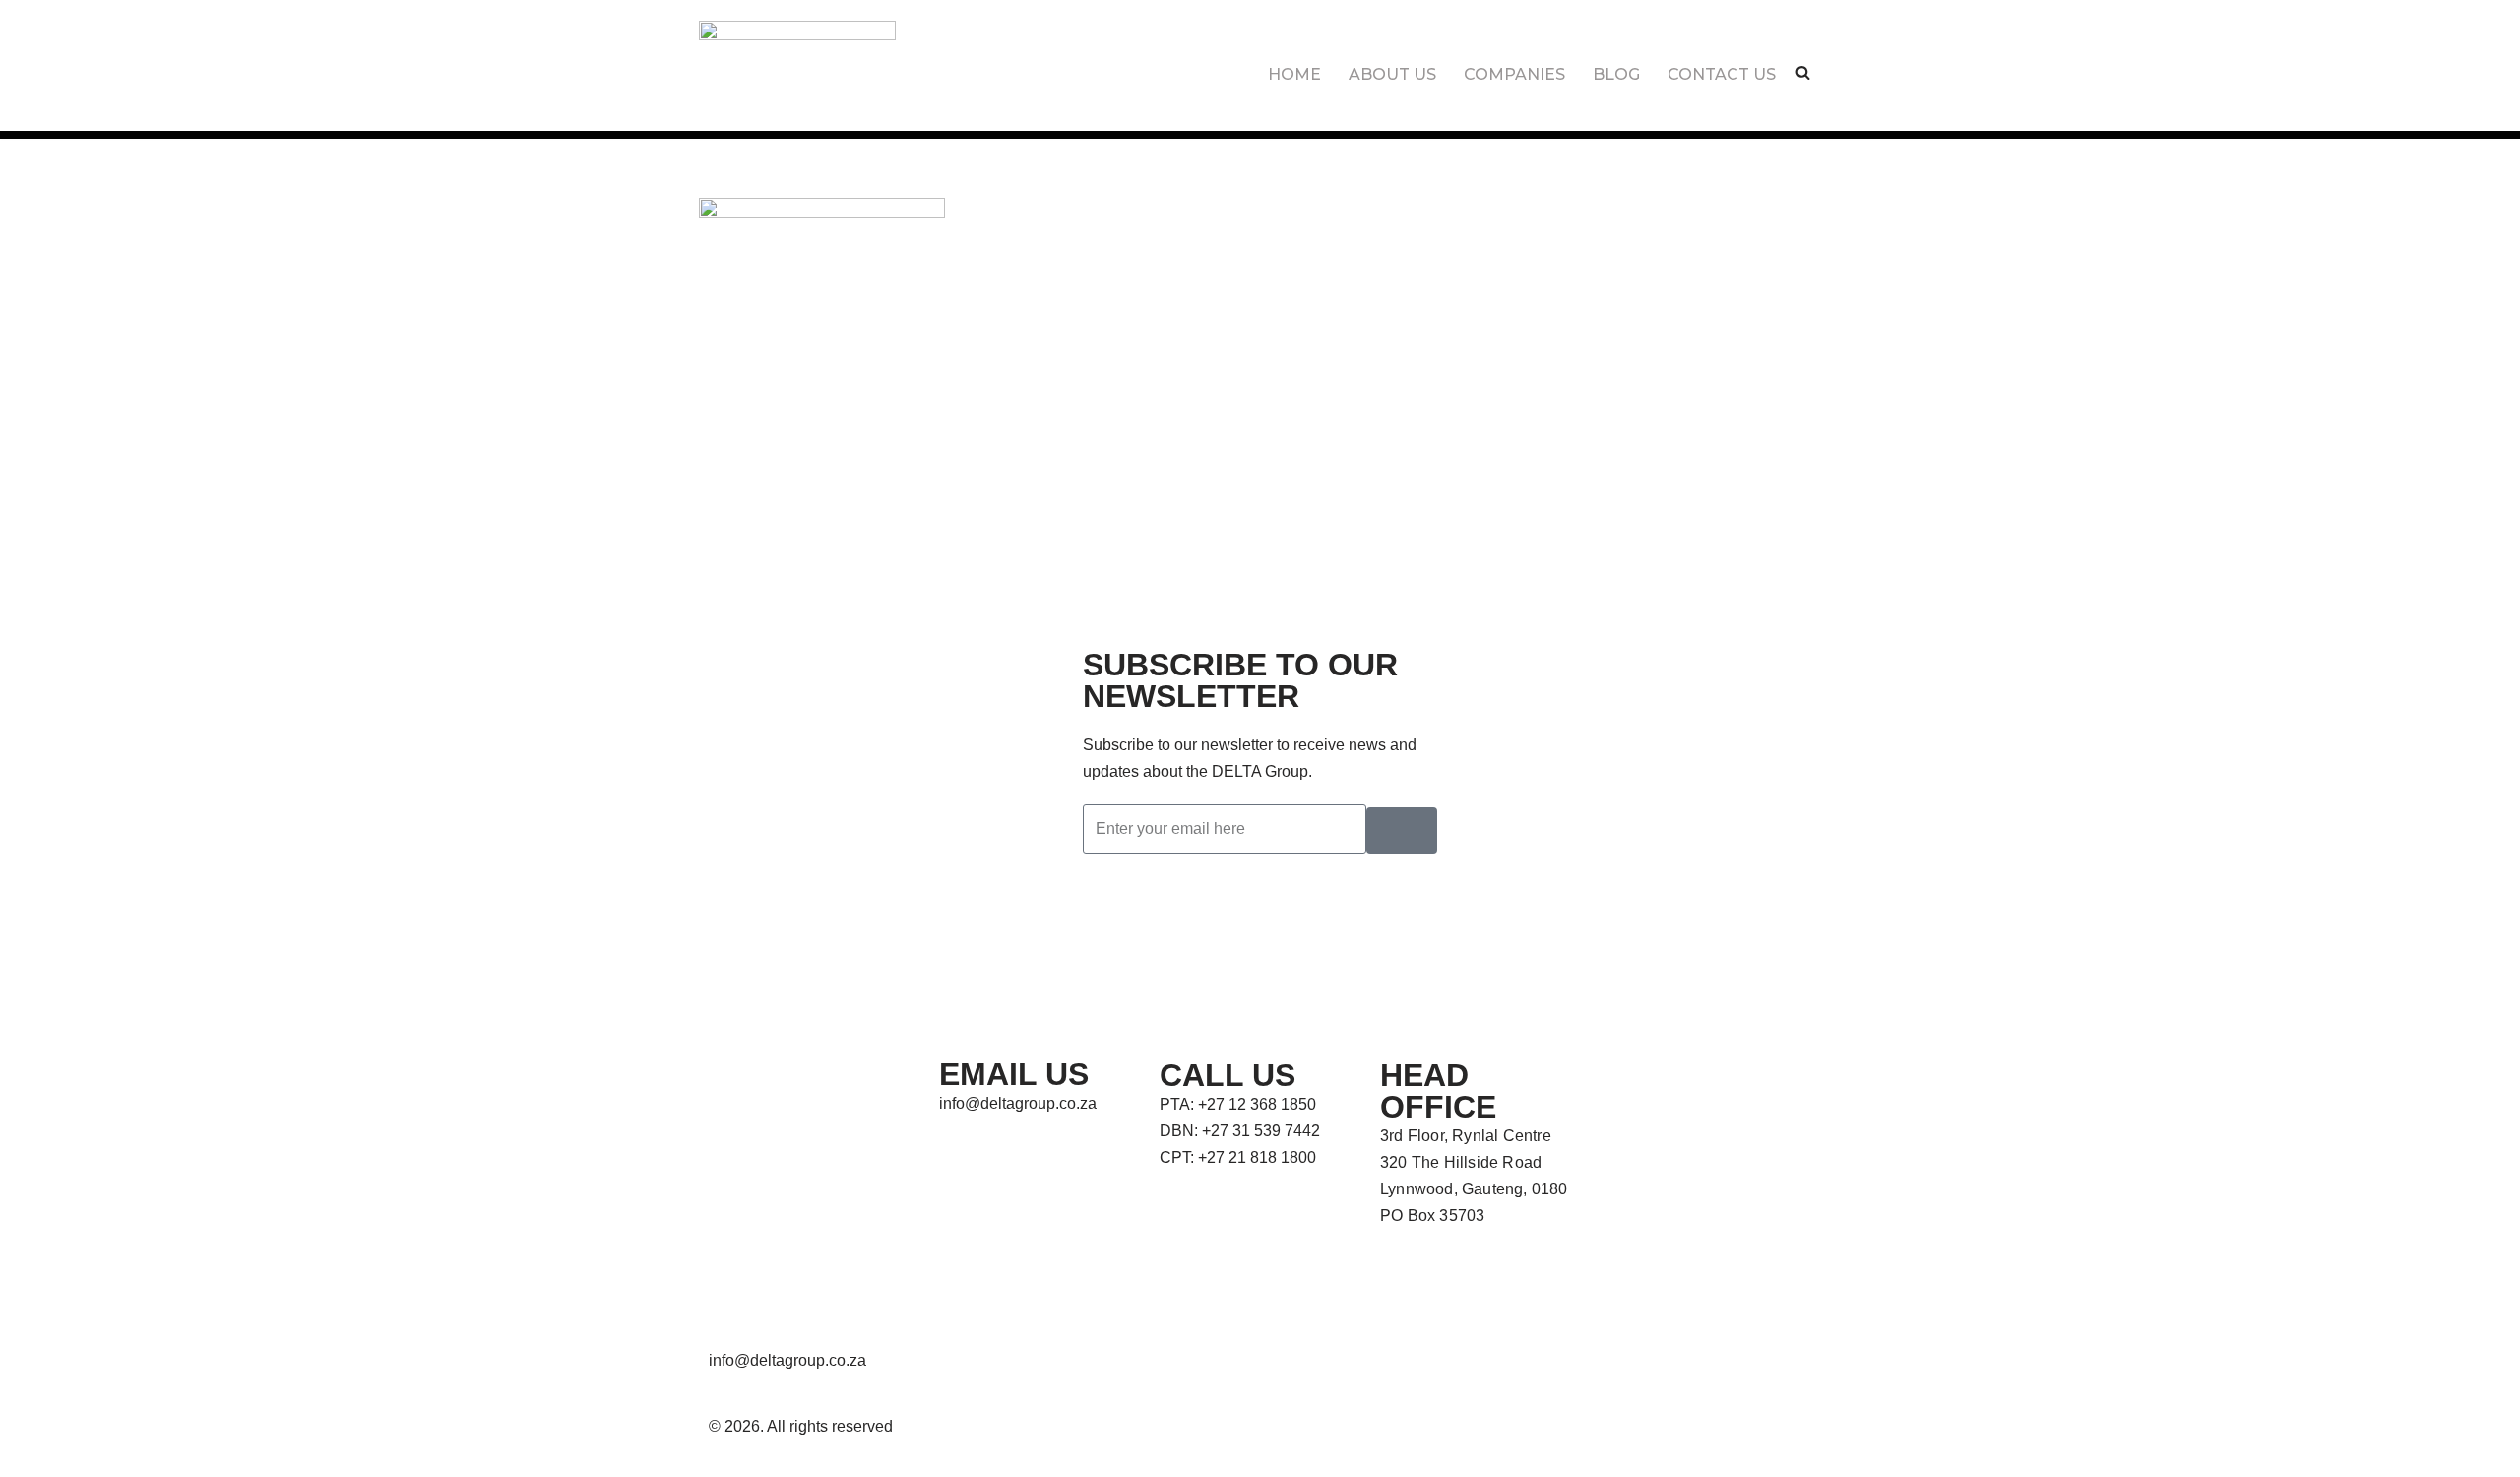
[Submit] (1402, 831)
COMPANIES (1514, 74)
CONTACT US (1722, 74)
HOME (1294, 74)
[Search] (1803, 72)
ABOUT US (1392, 74)
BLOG (1616, 74)
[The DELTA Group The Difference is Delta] (797, 55)
